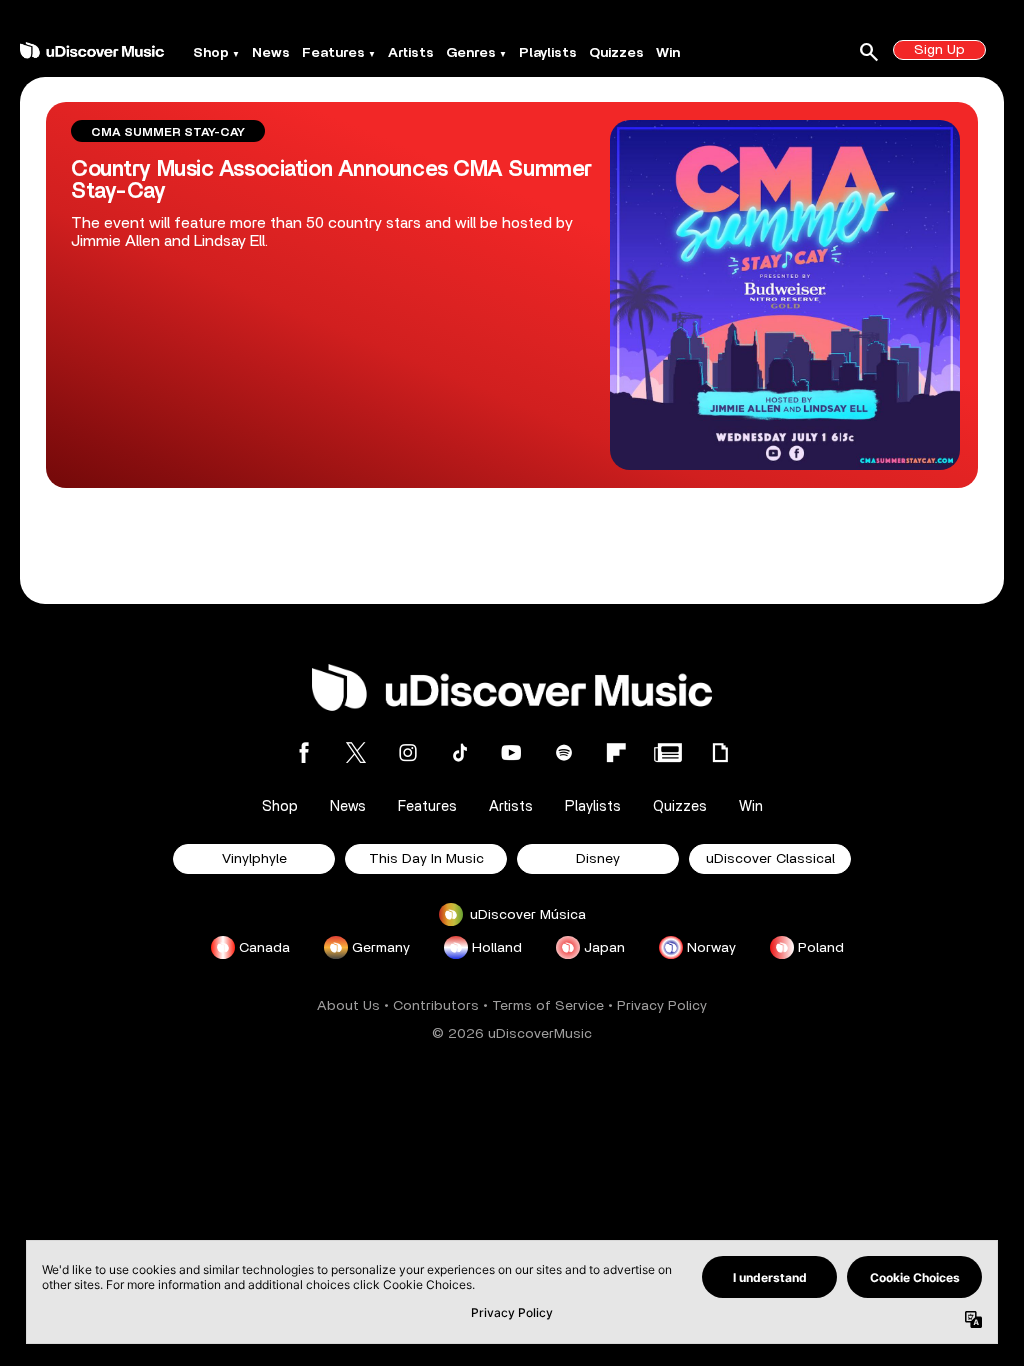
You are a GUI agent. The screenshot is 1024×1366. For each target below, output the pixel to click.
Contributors (436, 1006)
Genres (471, 53)
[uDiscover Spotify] (564, 752)
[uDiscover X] (356, 752)
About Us (348, 1006)
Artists (411, 53)
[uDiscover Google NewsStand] (668, 752)
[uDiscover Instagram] (408, 752)
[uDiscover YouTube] (512, 752)
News (271, 53)
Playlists (548, 53)
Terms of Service (548, 1006)
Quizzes (616, 53)
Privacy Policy (662, 1006)
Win (668, 53)
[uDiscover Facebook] (304, 752)
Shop (211, 53)
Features (333, 53)
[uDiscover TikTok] (460, 752)
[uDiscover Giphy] (720, 752)
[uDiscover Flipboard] (616, 752)
